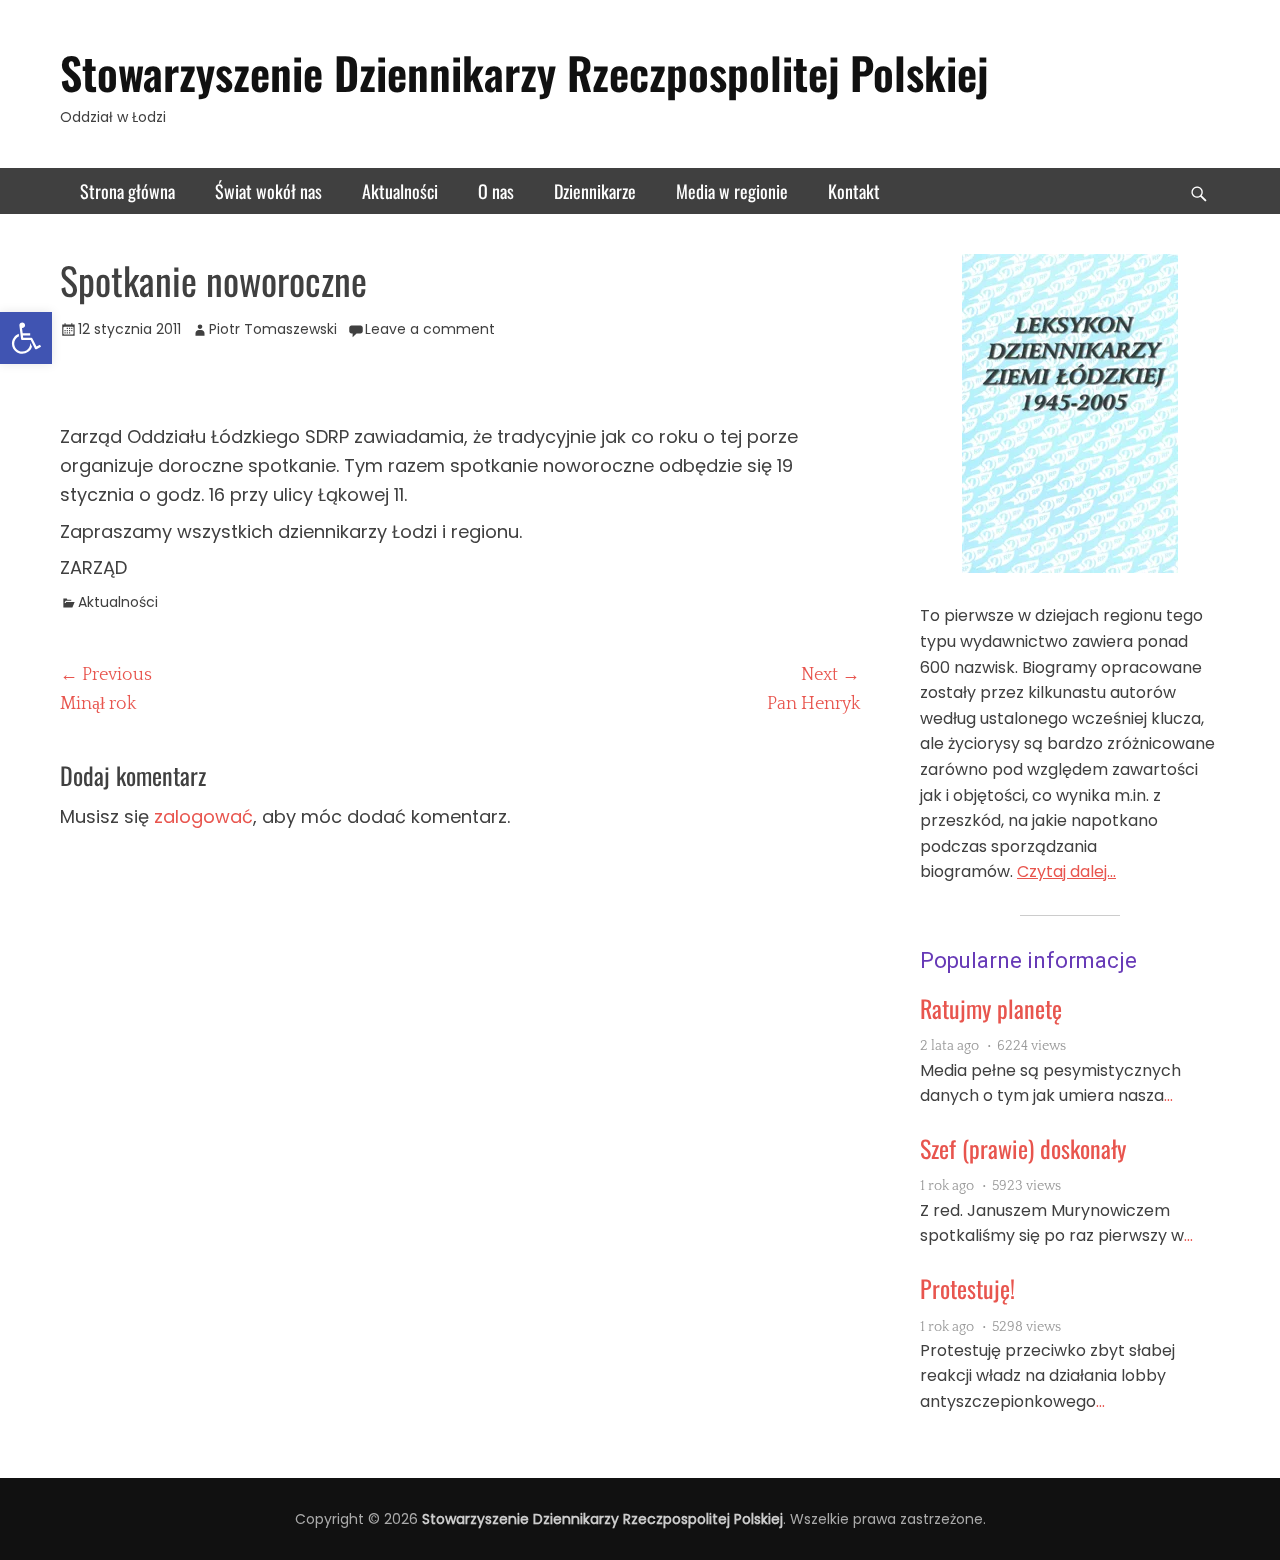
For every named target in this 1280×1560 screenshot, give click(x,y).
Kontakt (854, 191)
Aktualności (400, 191)
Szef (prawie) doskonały (1023, 1148)
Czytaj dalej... (1066, 871)
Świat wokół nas (268, 191)
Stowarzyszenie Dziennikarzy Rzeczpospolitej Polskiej (524, 72)
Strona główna (127, 191)
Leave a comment (430, 329)
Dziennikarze (595, 191)
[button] (26, 338)
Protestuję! (967, 1288)
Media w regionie (732, 191)
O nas (496, 191)
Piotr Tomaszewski (273, 329)
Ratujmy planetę (991, 1008)
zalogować (203, 816)
